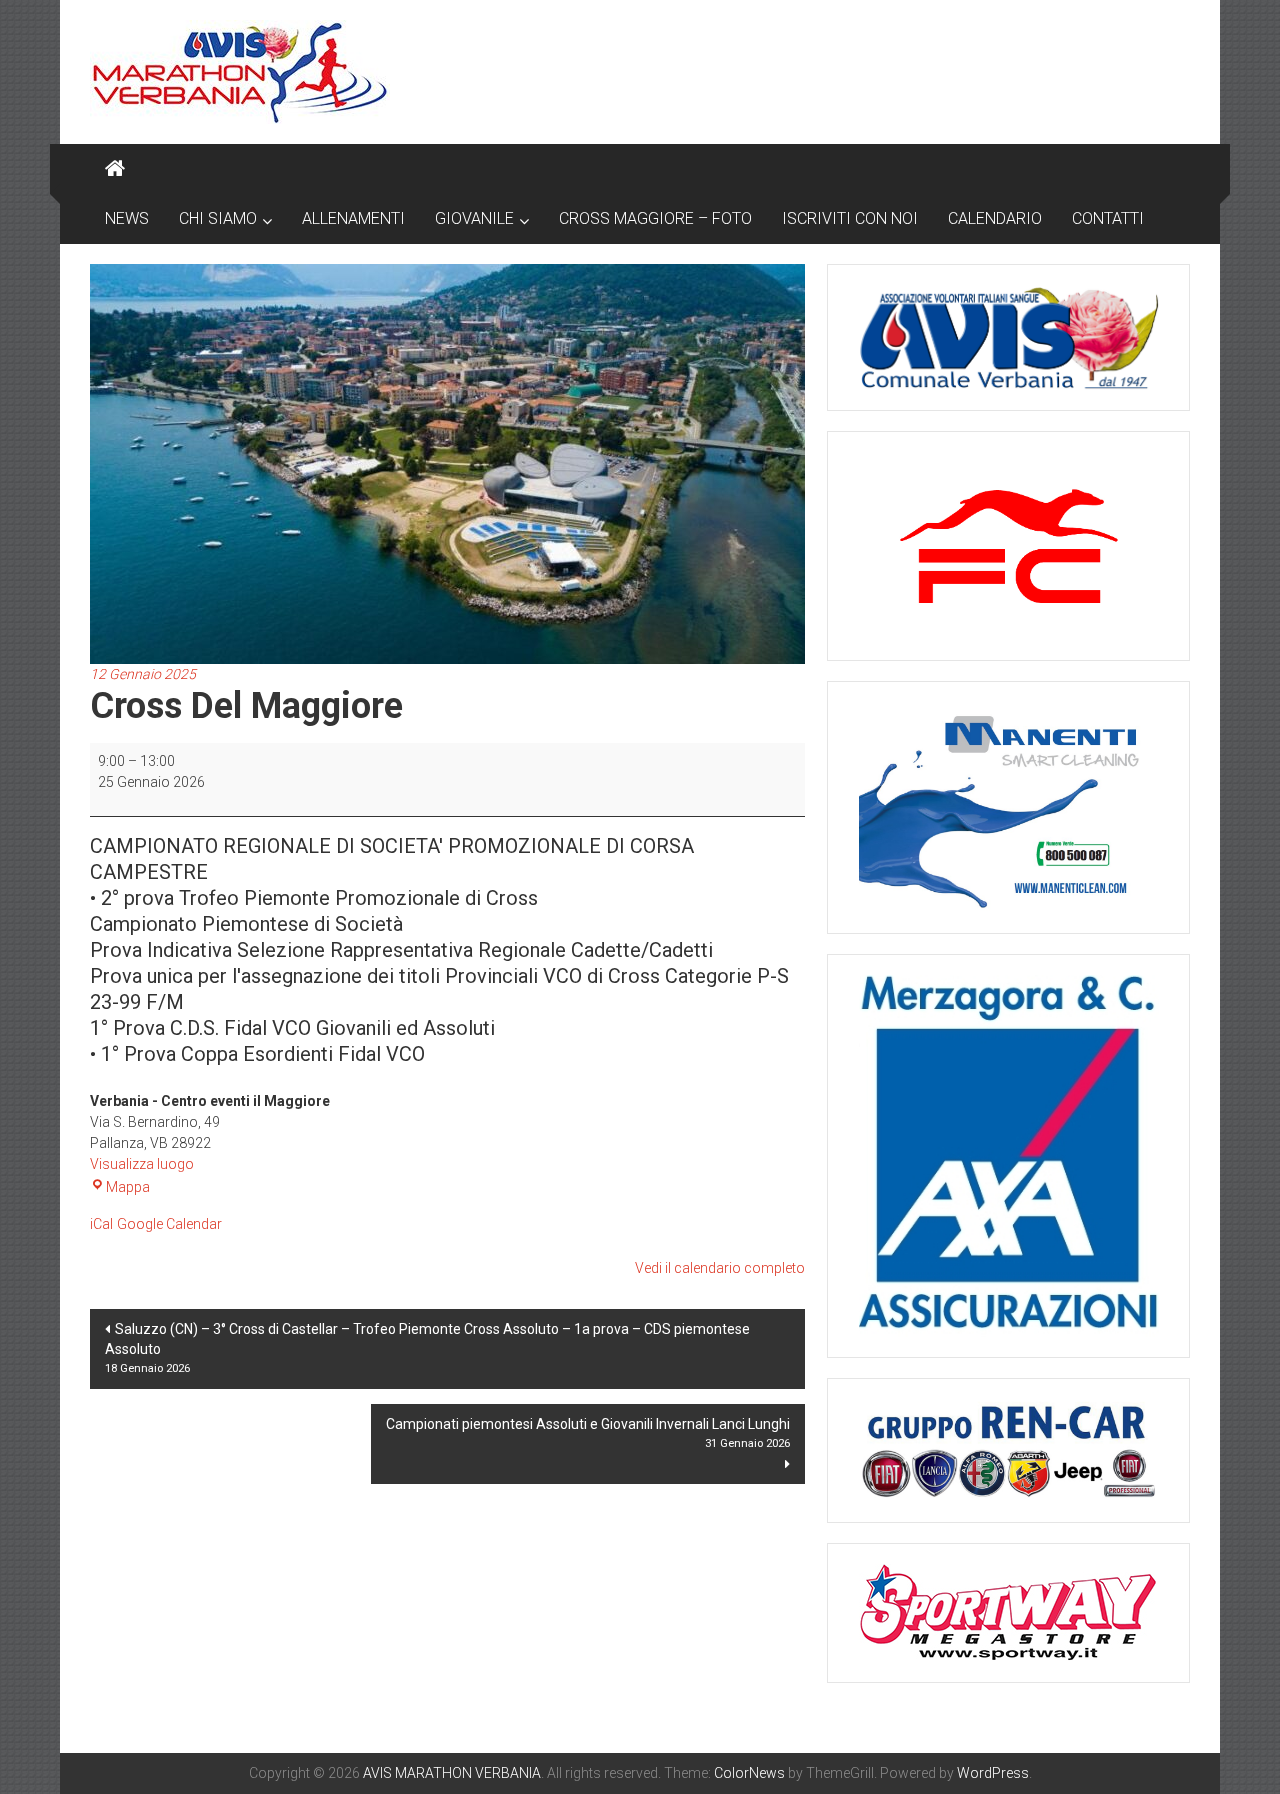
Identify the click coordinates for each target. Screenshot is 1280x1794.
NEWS (127, 218)
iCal (101, 1224)
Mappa (128, 1187)
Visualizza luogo (142, 1164)
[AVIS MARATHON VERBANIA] (115, 169)
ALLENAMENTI (353, 218)
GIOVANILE (474, 218)
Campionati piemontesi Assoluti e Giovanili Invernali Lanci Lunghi (588, 1433)
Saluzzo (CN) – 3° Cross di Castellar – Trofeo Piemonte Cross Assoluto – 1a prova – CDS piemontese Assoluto (427, 1348)
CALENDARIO (995, 218)
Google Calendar (169, 1224)
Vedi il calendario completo (720, 1268)
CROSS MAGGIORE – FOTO (655, 218)
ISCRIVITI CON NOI (850, 218)
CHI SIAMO (218, 218)
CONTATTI (1108, 218)
